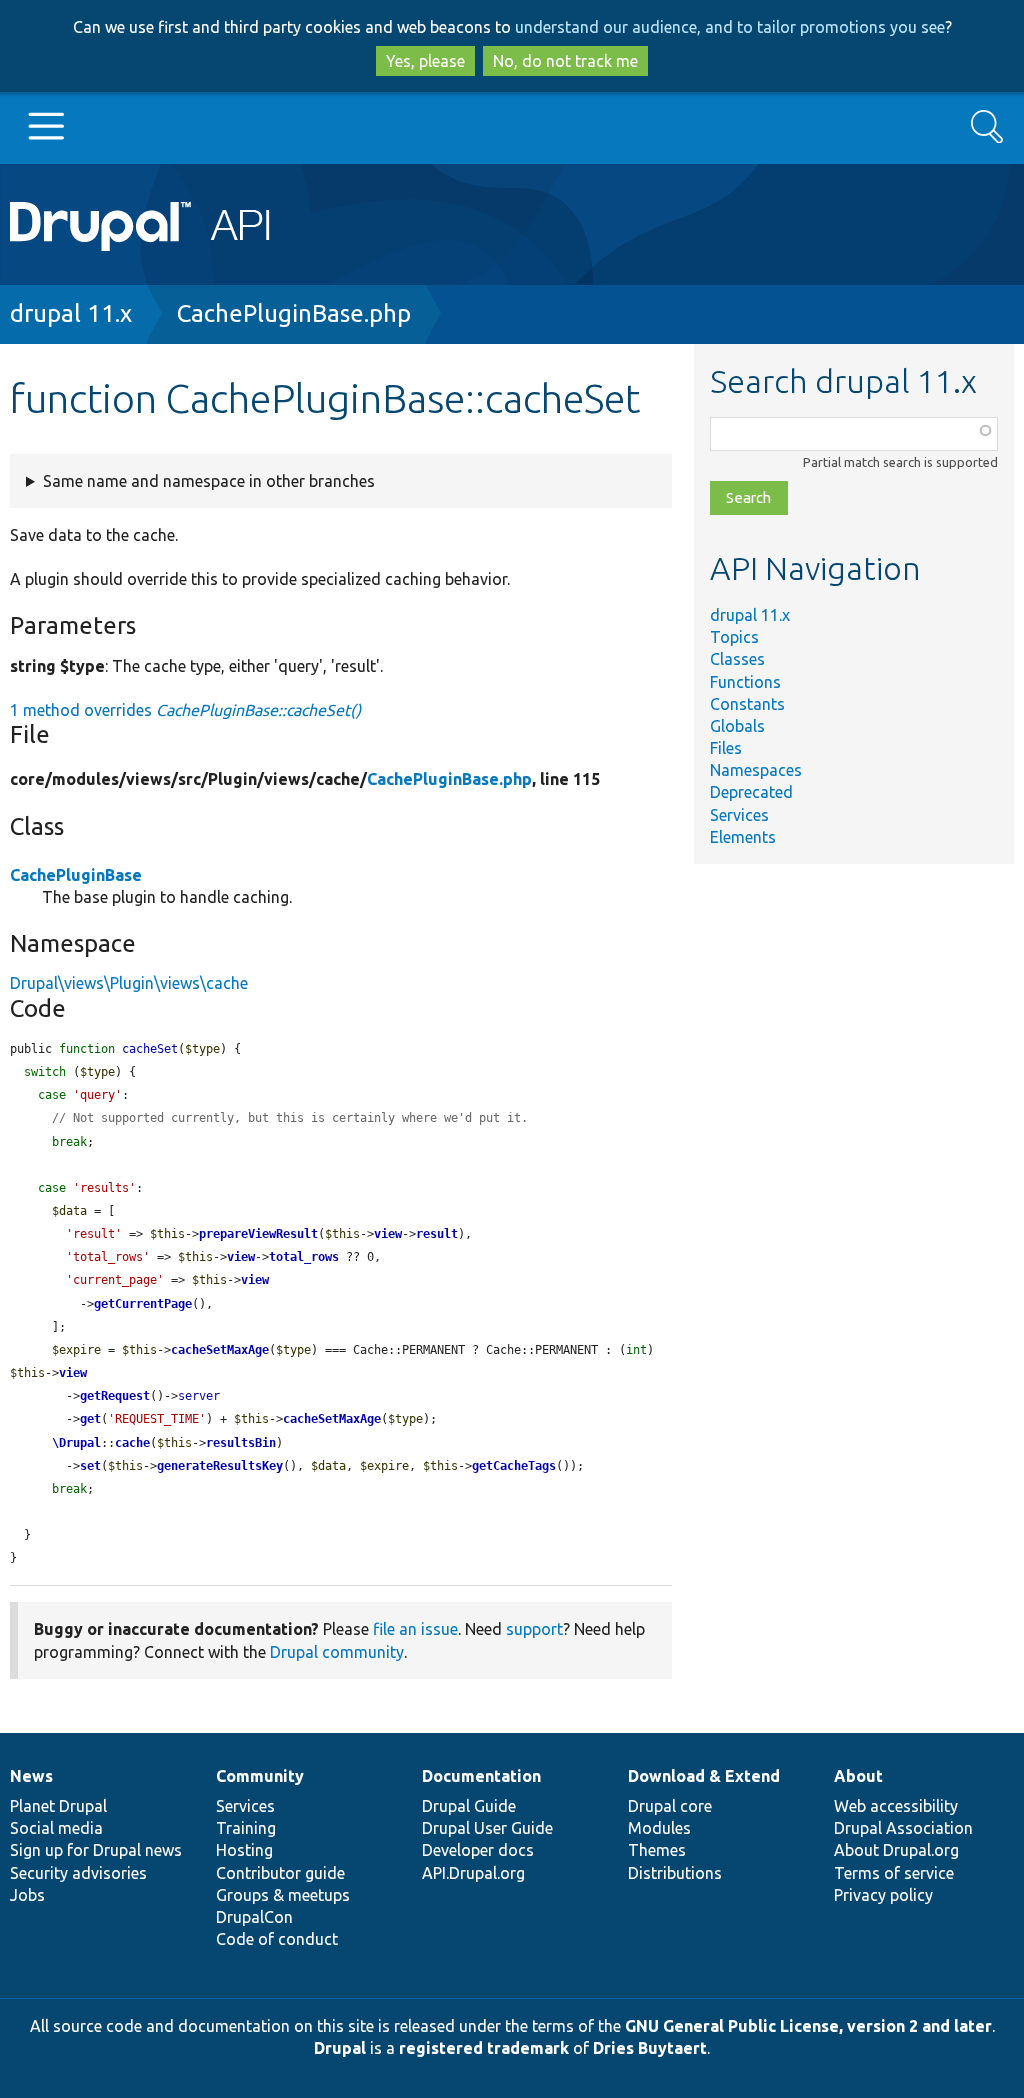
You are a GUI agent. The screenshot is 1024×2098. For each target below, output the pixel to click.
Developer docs (478, 1850)
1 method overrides (185, 710)
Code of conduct (277, 1939)
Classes (737, 659)
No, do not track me (565, 61)
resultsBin (241, 1443)
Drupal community (337, 1652)
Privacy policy (883, 1895)
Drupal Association (903, 1828)
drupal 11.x (71, 313)
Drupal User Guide (487, 1828)
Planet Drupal (58, 1806)
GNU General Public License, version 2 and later (808, 2026)
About (858, 1776)
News (31, 1776)
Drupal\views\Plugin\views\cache (129, 983)
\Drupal (76, 1443)
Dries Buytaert (650, 2048)
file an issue (415, 1629)
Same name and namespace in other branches (209, 481)
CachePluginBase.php (294, 313)
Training (246, 1828)
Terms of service (894, 1873)
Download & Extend (704, 1776)
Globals (737, 726)
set (90, 1466)
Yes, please (425, 61)
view (388, 1234)
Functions (745, 682)
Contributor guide (280, 1873)
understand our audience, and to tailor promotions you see (730, 27)
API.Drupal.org (473, 1873)
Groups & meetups (283, 1895)
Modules (659, 1828)
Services (739, 815)
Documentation (481, 1776)
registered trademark (484, 2048)
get (90, 1419)
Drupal (340, 2048)
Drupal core (670, 1806)
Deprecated (751, 792)
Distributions (675, 1873)
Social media (56, 1828)
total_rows (304, 1257)
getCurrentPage (143, 1304)
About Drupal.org (896, 1850)
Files (726, 748)
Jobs (27, 1895)
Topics (734, 637)
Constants (747, 704)
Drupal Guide (469, 1806)
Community (260, 1776)
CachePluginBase (76, 875)
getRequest (115, 1396)
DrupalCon (254, 1917)
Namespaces (756, 770)
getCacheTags (514, 1466)
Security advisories (78, 1873)
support (534, 1629)
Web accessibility (896, 1806)
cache (132, 1443)
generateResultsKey (220, 1466)
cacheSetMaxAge (220, 1350)
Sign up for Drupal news (96, 1850)
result (437, 1234)
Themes (657, 1850)
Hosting (244, 1850)
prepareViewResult (258, 1234)
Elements (743, 837)
